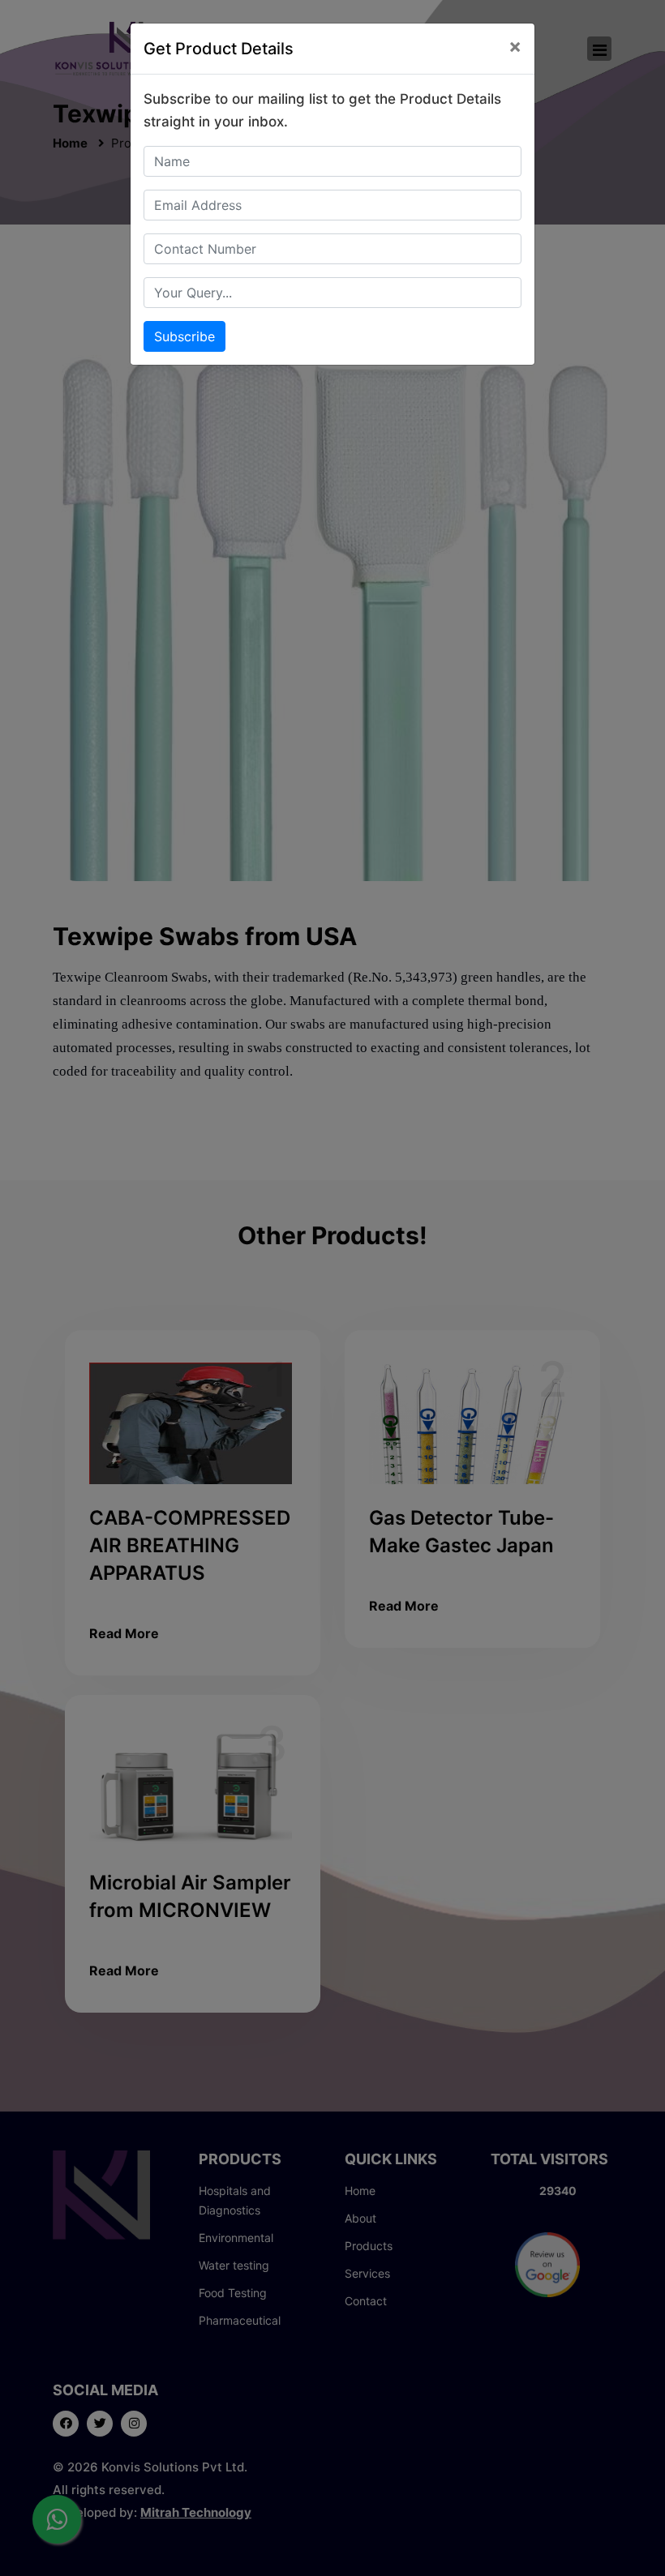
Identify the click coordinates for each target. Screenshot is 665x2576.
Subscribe (184, 336)
